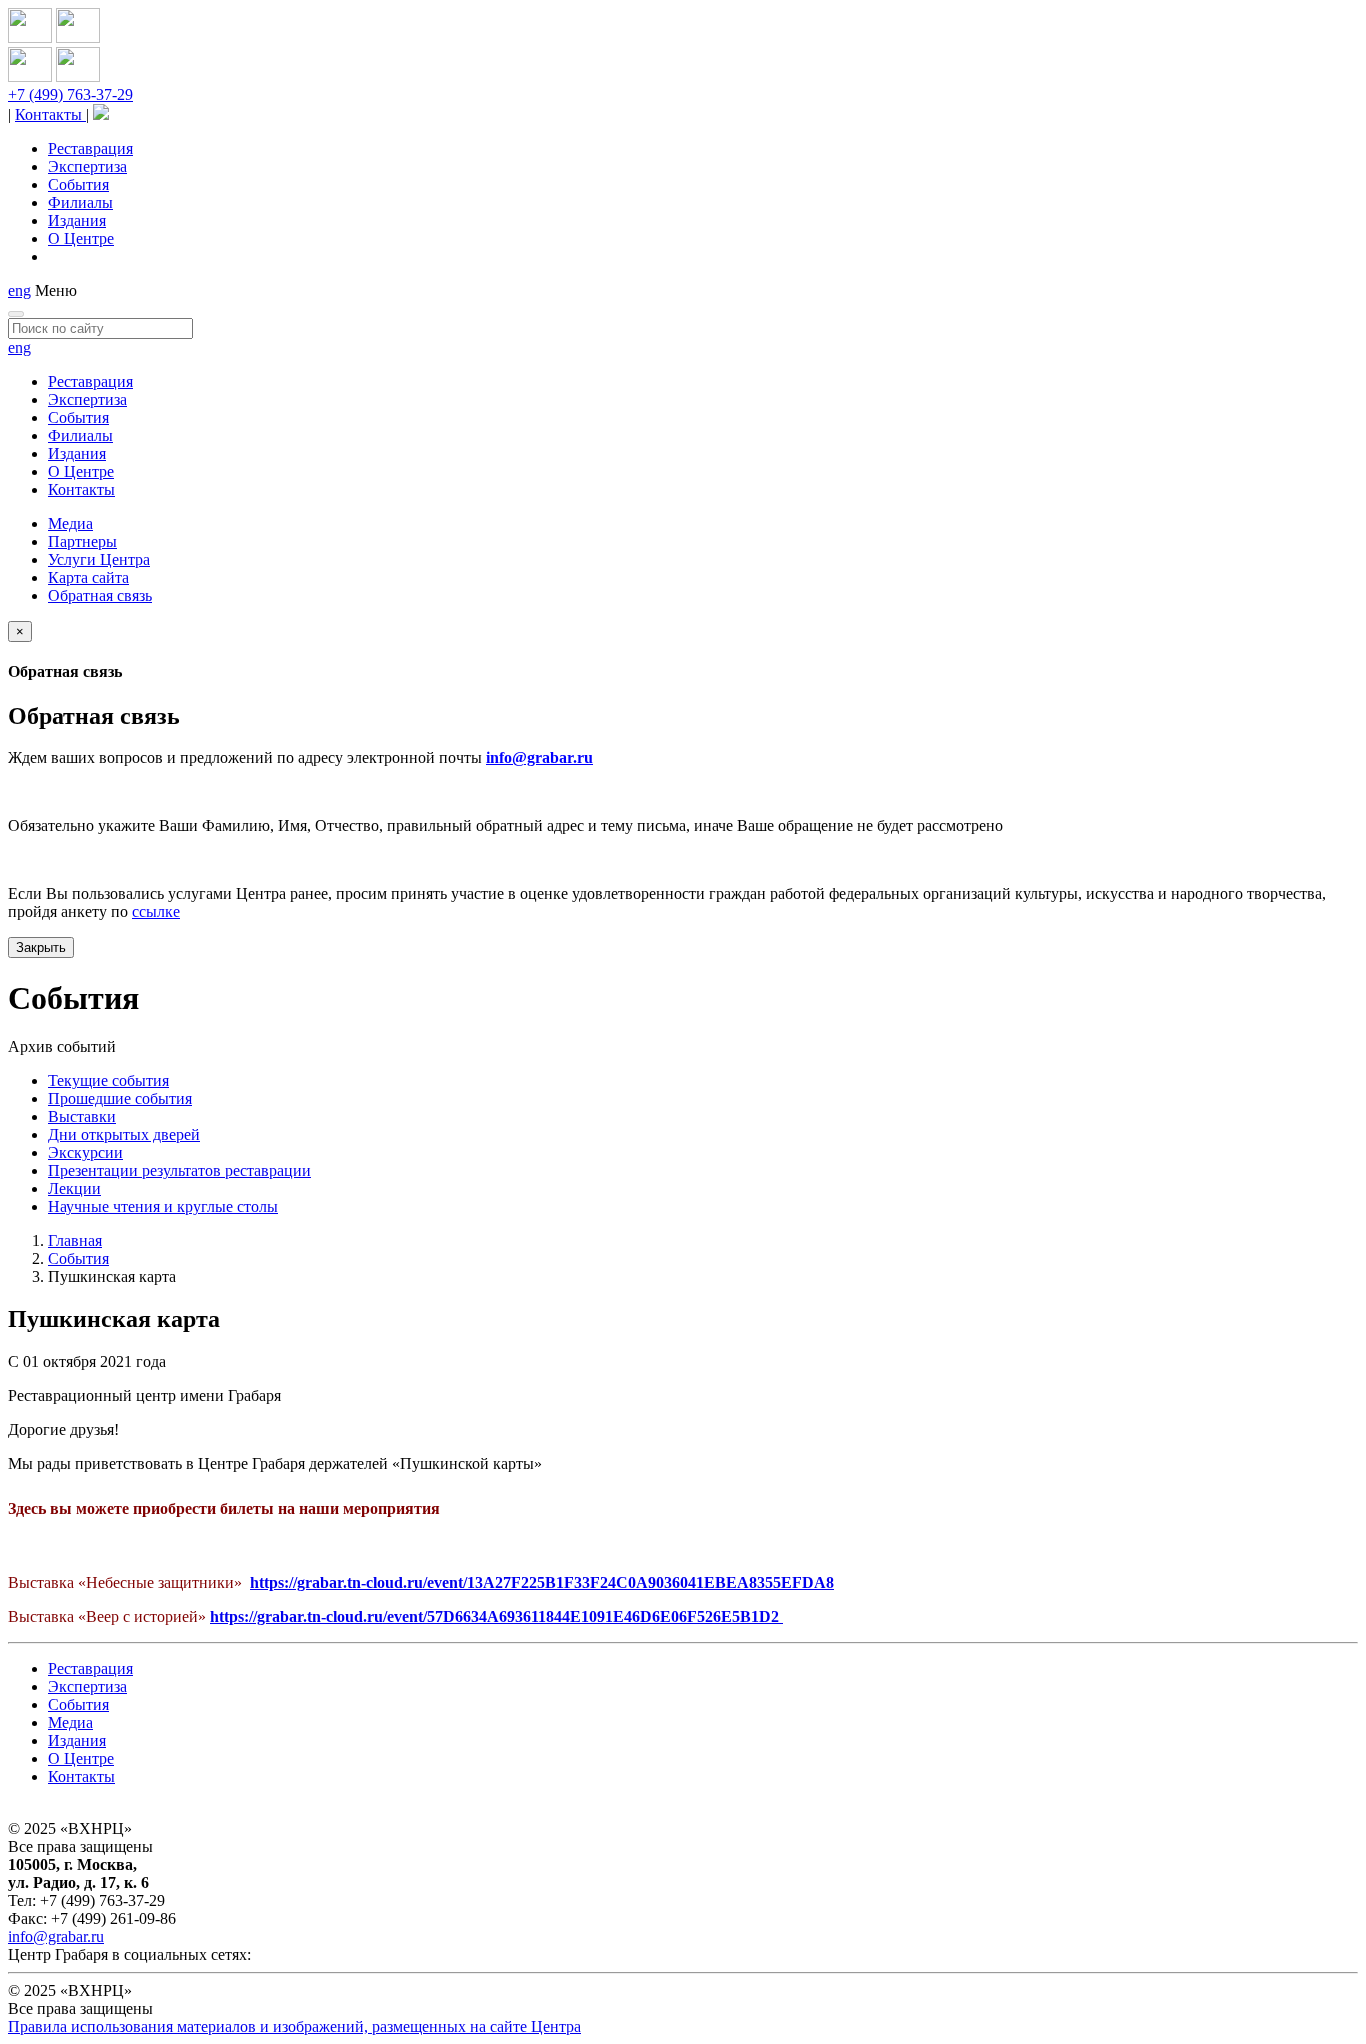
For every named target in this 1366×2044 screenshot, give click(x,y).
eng (19, 290)
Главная (75, 1240)
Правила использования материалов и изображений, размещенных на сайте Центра (294, 2026)
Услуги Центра (99, 559)
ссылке (156, 911)
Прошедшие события (120, 1098)
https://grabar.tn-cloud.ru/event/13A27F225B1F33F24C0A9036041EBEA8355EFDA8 (542, 1582)
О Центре (81, 238)
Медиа (70, 523)
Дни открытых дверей (124, 1134)
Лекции (74, 1188)
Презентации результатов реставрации (179, 1170)
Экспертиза (87, 166)
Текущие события (108, 1080)
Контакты (50, 114)
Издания (77, 220)
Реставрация (90, 148)
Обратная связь (100, 595)
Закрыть (41, 947)
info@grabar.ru (539, 757)
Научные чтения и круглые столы (163, 1206)
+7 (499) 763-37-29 (70, 94)
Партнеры (82, 541)
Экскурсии (85, 1152)
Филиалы (80, 202)
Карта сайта (88, 577)
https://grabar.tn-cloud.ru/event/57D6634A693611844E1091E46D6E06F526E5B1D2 (496, 1616)
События (78, 184)
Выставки (82, 1116)
